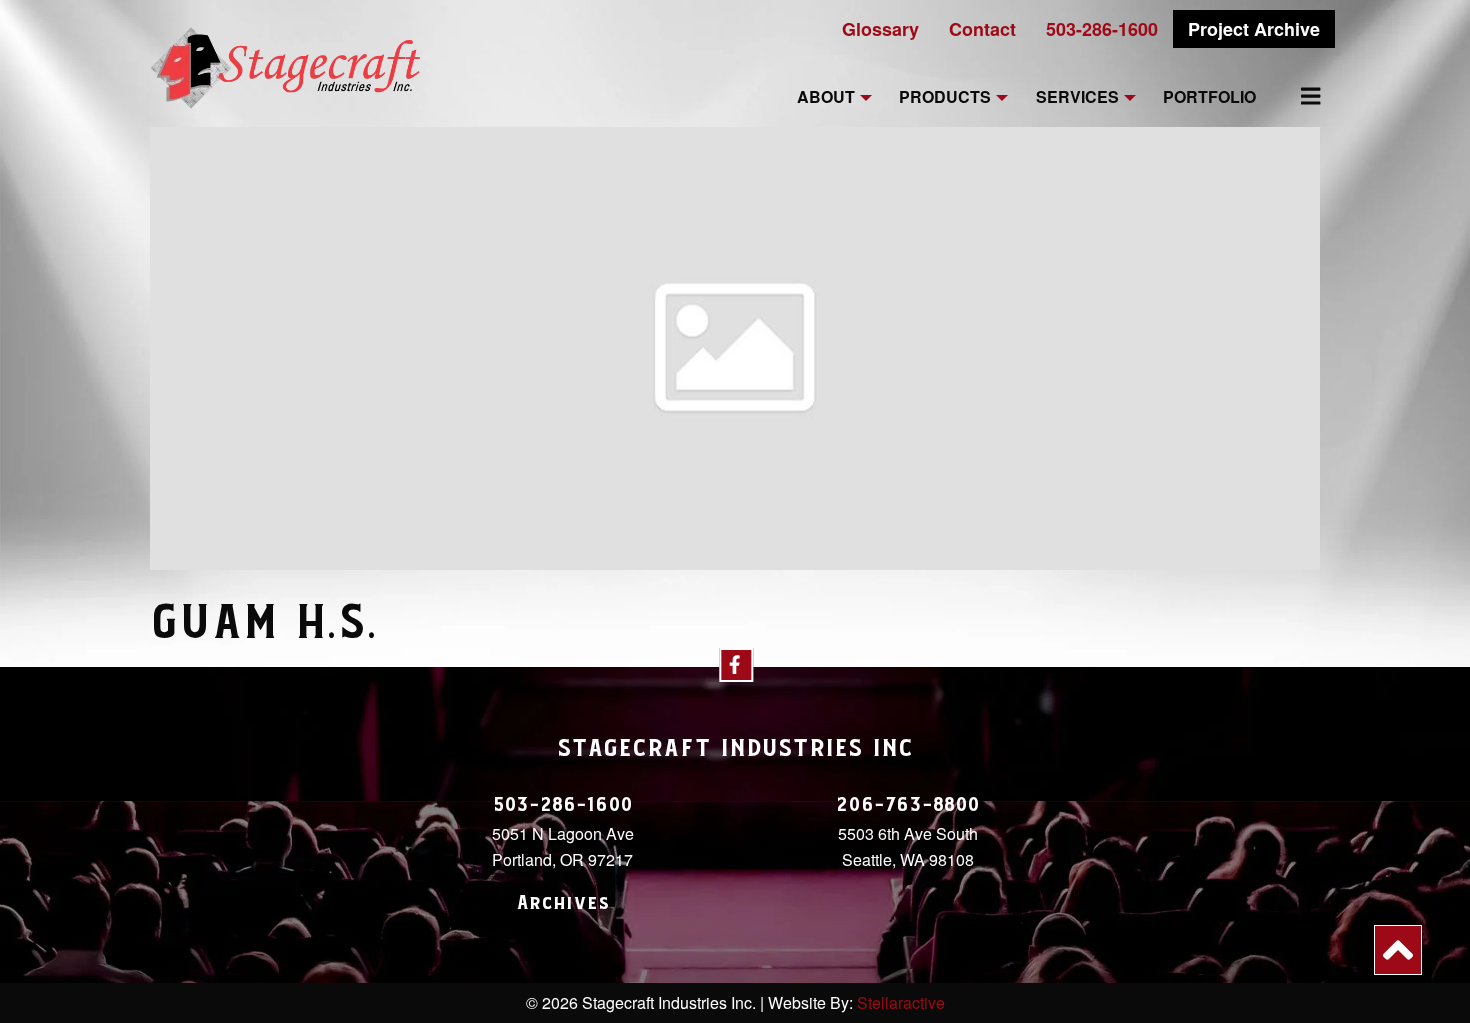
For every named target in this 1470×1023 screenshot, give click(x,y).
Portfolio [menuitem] (1209, 97)
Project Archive (1254, 29)
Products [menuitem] (945, 97)
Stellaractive (901, 1002)
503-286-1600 (1102, 29)
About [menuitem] (826, 97)
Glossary (880, 29)
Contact (982, 29)
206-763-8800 (908, 805)
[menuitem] (1299, 96)
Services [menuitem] (1077, 97)
